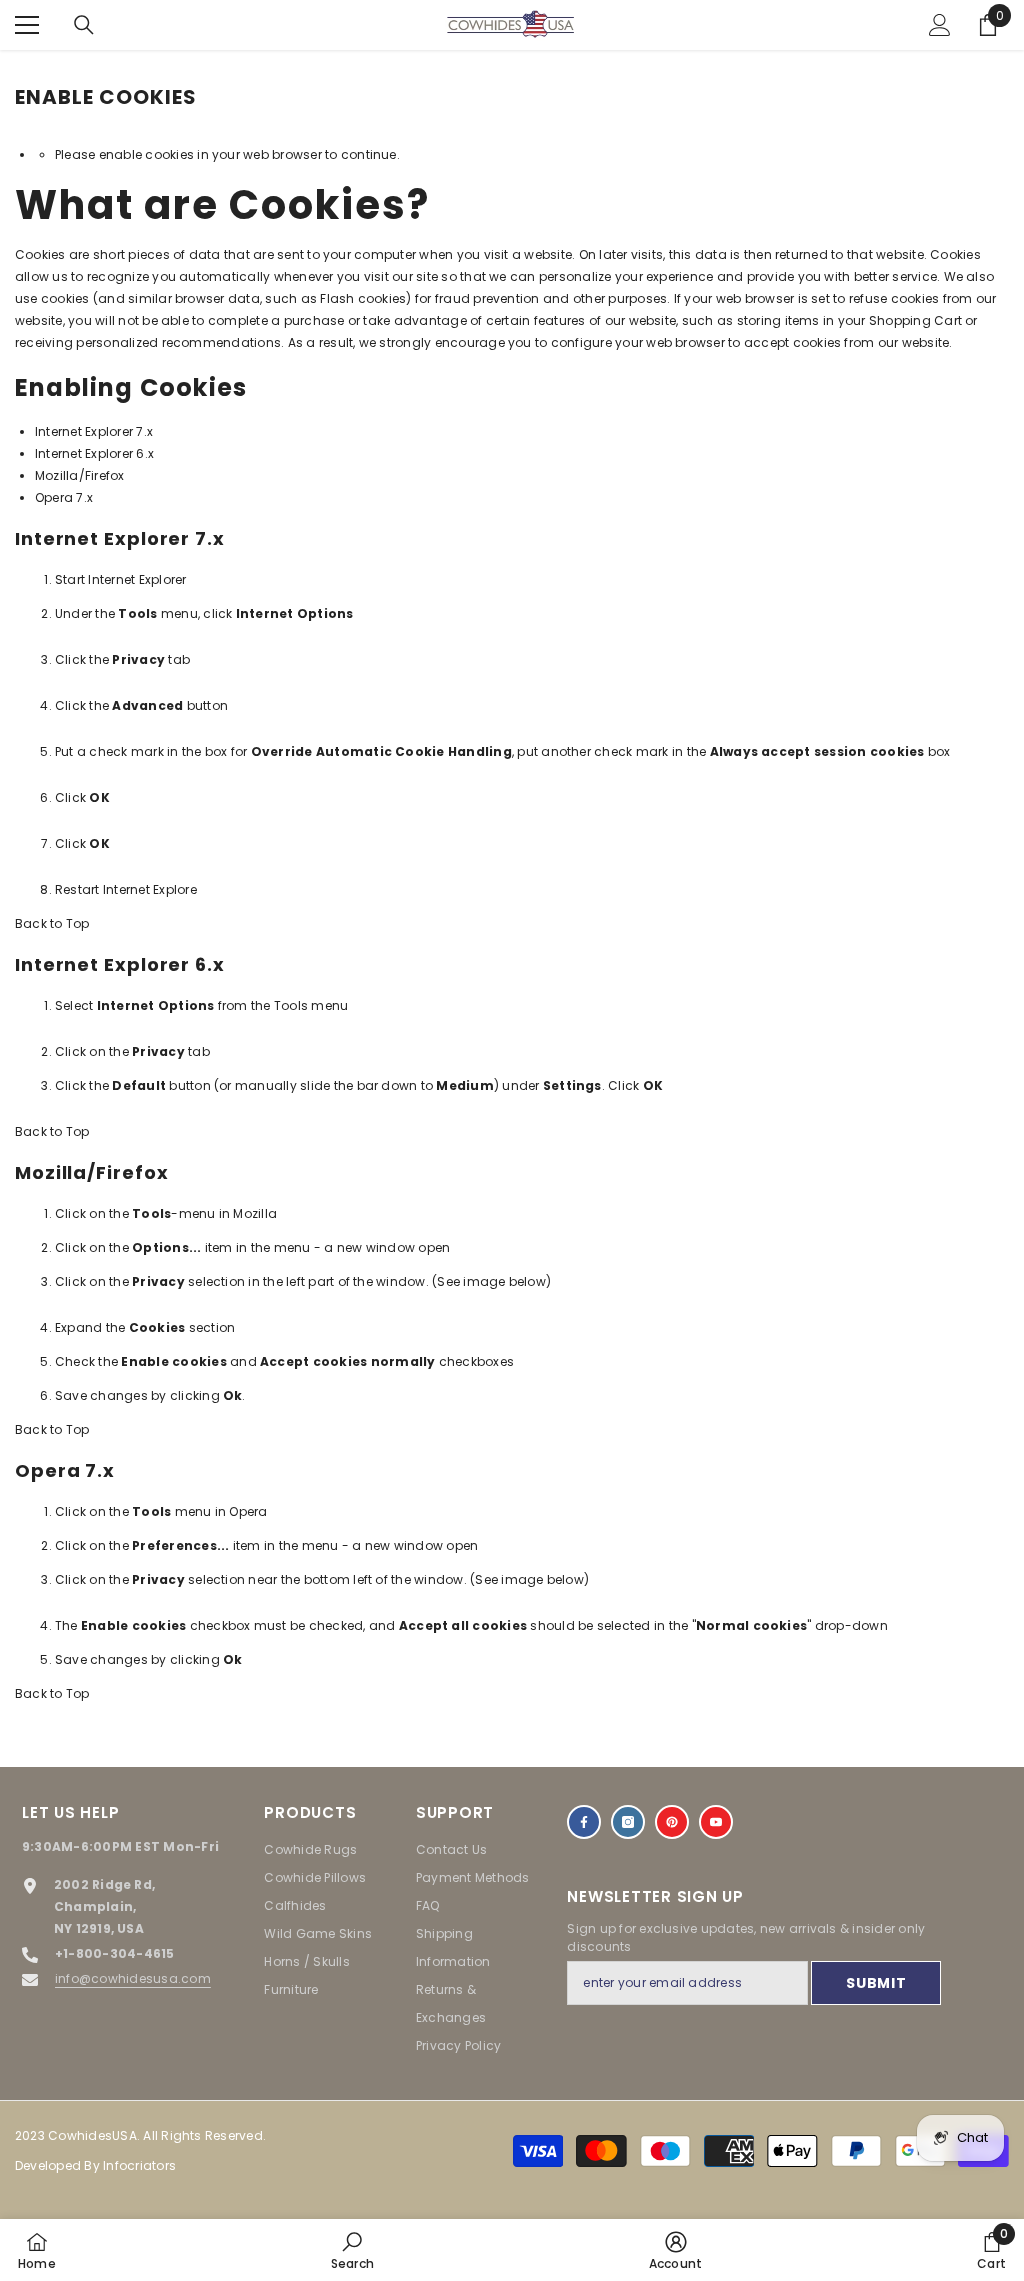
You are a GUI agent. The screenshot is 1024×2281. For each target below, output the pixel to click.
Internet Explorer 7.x (94, 431)
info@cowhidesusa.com (133, 1978)
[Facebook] (584, 1822)
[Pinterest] (672, 1822)
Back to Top (52, 923)
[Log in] (940, 25)
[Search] (84, 25)
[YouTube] (716, 1822)
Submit (876, 1983)
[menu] (27, 25)
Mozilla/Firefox (80, 475)
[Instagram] (628, 1822)
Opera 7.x (64, 497)
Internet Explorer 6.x (94, 453)
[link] (352, 2250)
